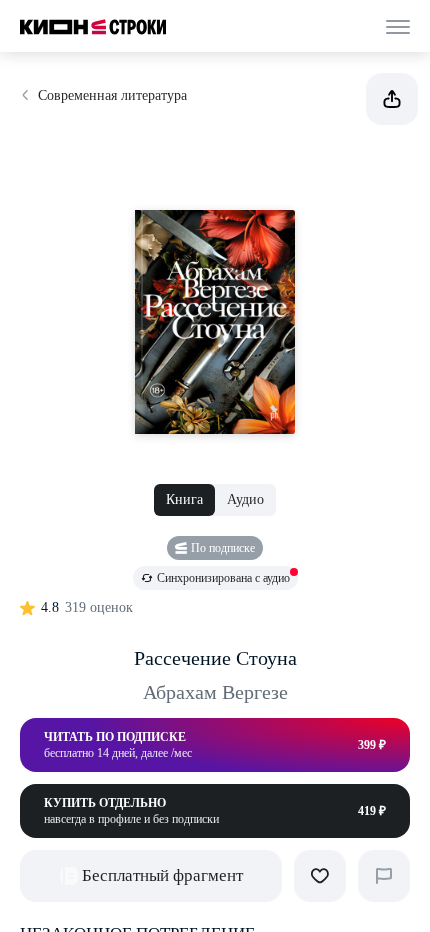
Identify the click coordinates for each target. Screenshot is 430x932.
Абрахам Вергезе (215, 692)
